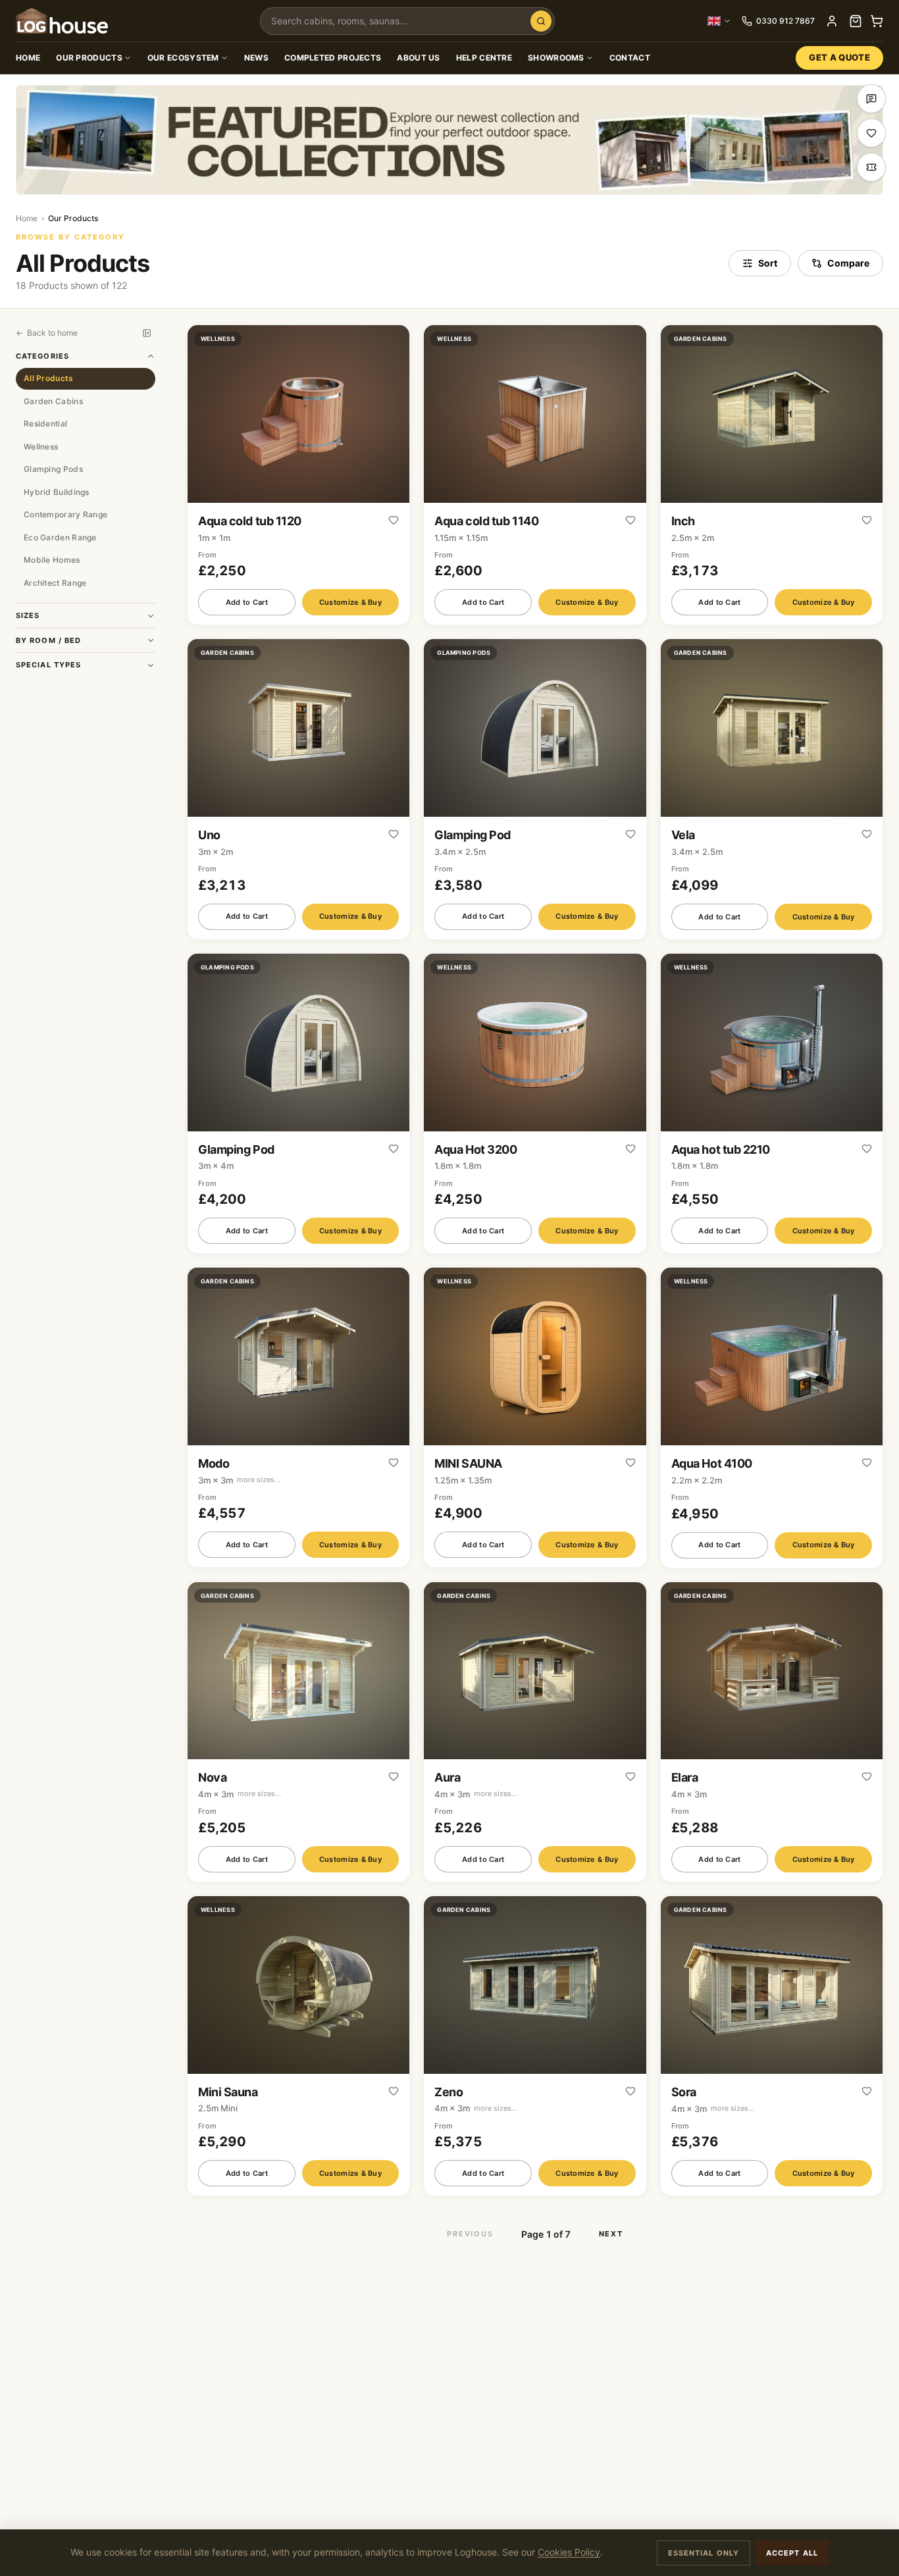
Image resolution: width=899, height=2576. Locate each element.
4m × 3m (240, 1794)
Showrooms (556, 58)
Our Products (89, 58)
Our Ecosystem (183, 58)
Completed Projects (333, 58)
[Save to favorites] (394, 521)
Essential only (704, 2553)
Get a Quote (839, 57)
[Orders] (856, 21)
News (256, 58)
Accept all (792, 2553)
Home (28, 58)
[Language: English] (719, 21)
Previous (470, 2234)
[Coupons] (871, 167)
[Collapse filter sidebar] (147, 333)
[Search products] (541, 21)
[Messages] (871, 99)
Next (611, 2234)
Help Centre (484, 58)
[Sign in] (832, 21)
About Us (418, 58)
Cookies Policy (569, 2552)
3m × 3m (239, 1480)
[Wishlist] (871, 133)
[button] (298, 475)
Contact (630, 58)
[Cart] (877, 21)
